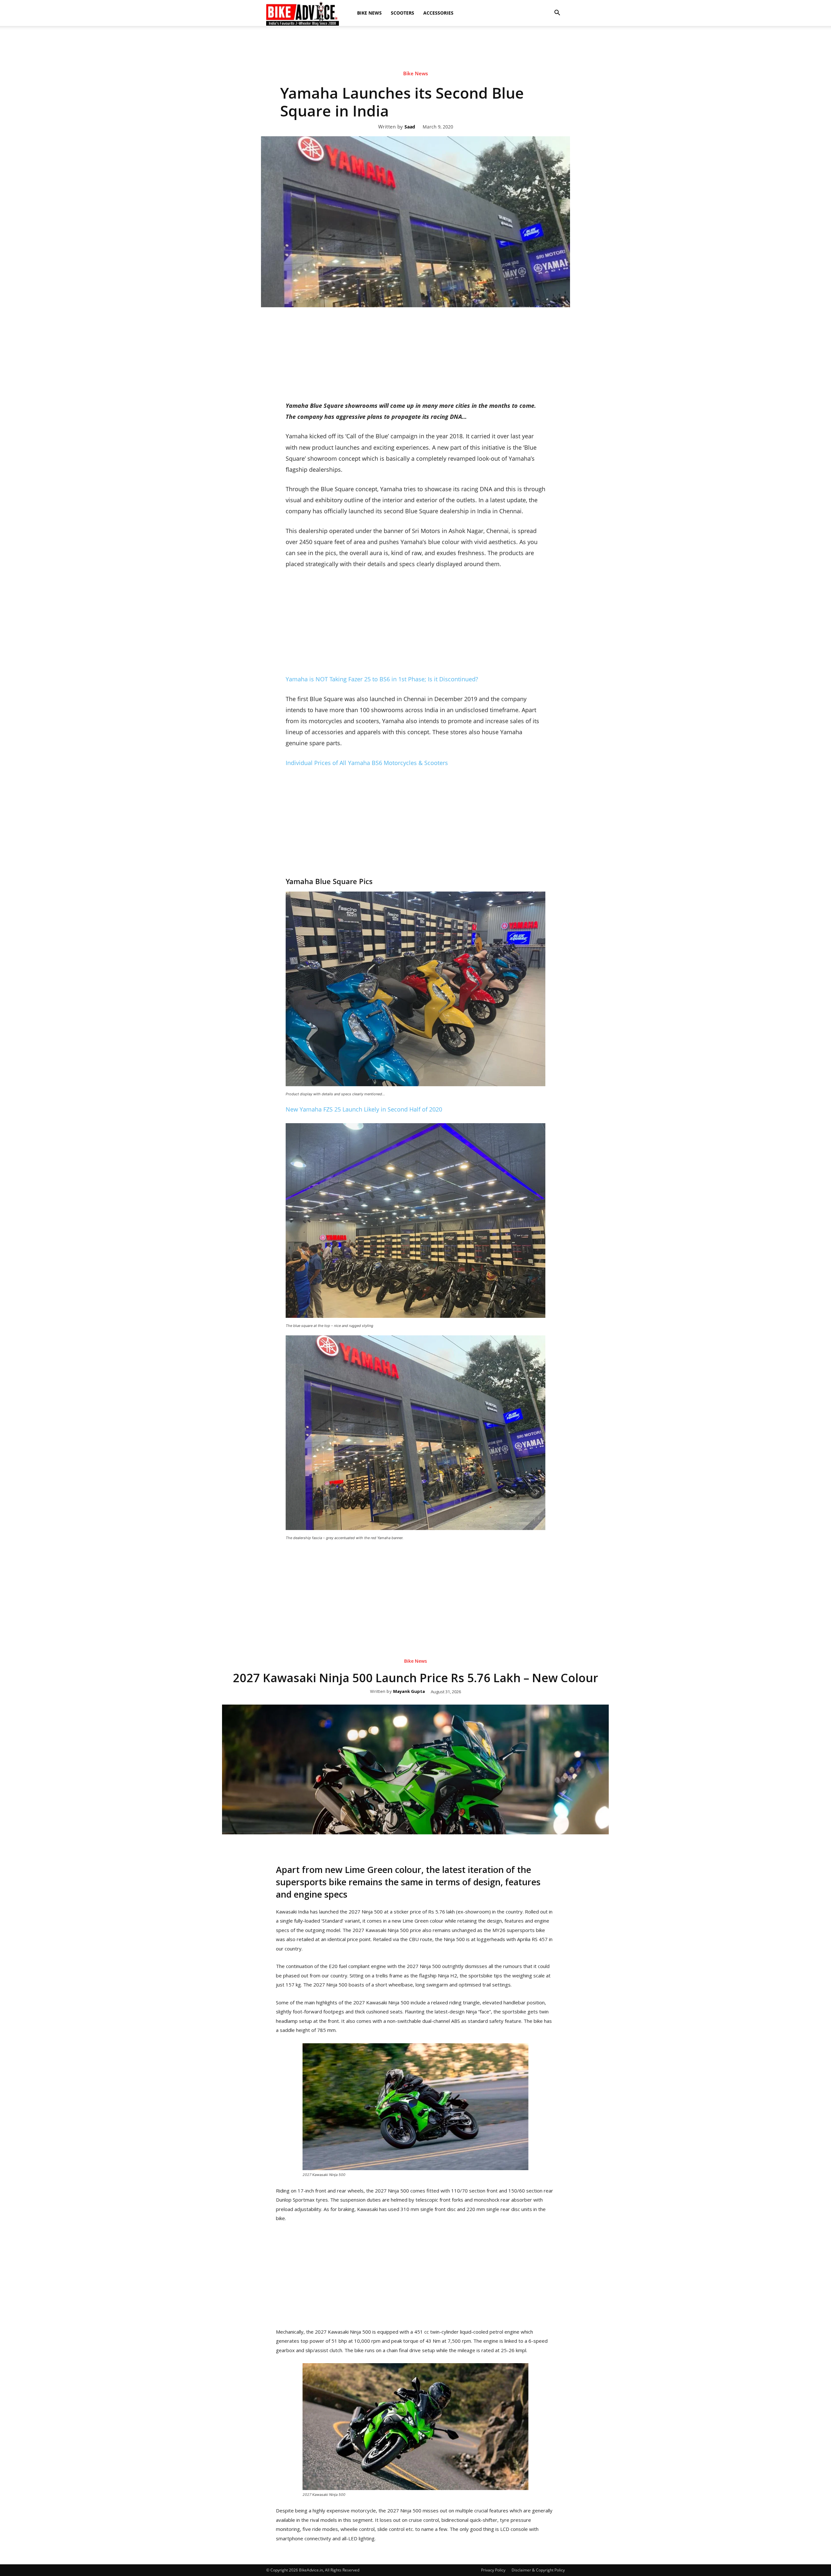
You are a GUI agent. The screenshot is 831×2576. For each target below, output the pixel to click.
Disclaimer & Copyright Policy (538, 2570)
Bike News (369, 13)
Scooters (403, 13)
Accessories (438, 13)
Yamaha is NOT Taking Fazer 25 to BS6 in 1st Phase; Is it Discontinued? (382, 679)
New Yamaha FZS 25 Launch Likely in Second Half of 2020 (364, 1109)
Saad (410, 127)
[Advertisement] (415, 48)
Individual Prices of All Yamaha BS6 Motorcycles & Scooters (367, 763)
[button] (557, 13)
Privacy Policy (493, 2570)
